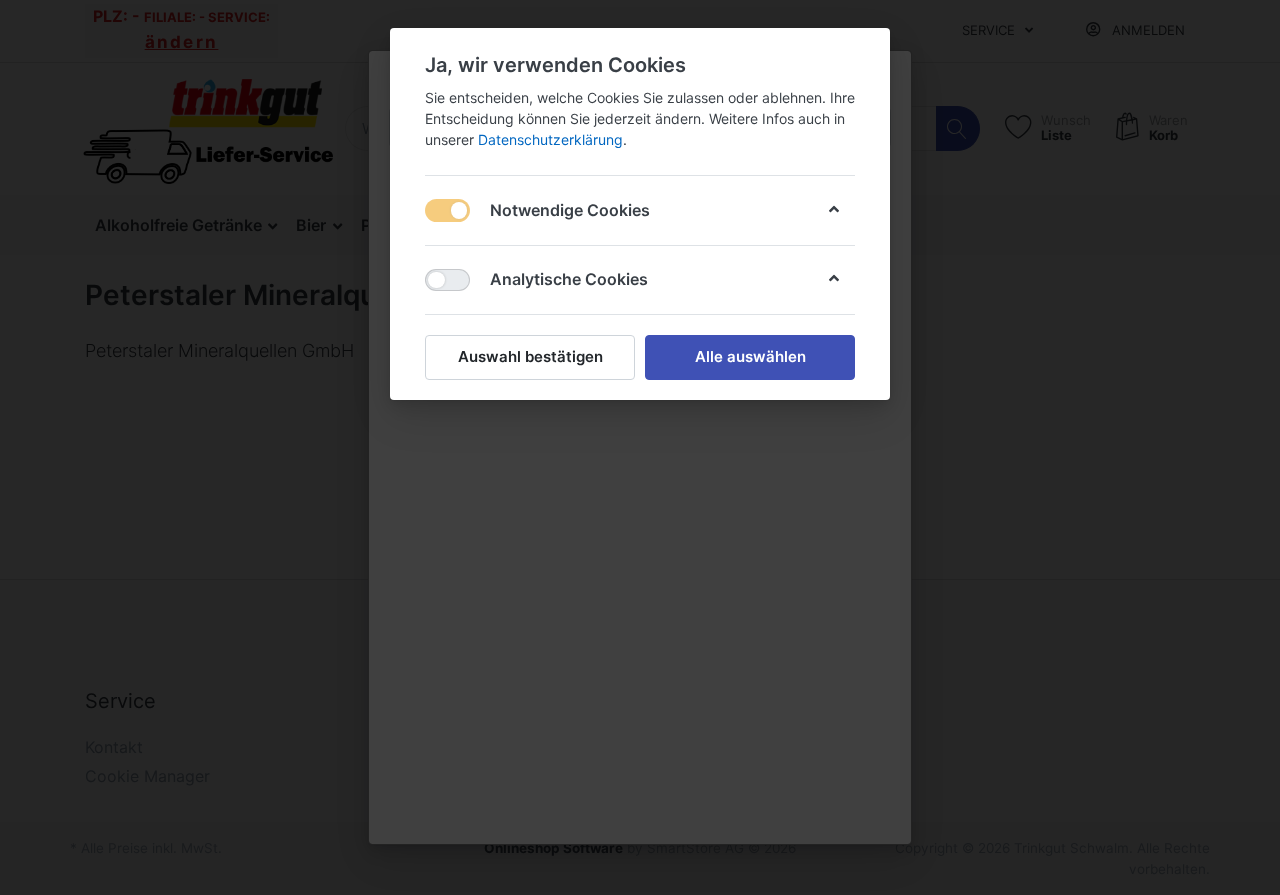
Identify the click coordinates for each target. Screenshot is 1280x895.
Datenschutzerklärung (550, 139)
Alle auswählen (750, 356)
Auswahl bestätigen (530, 356)
